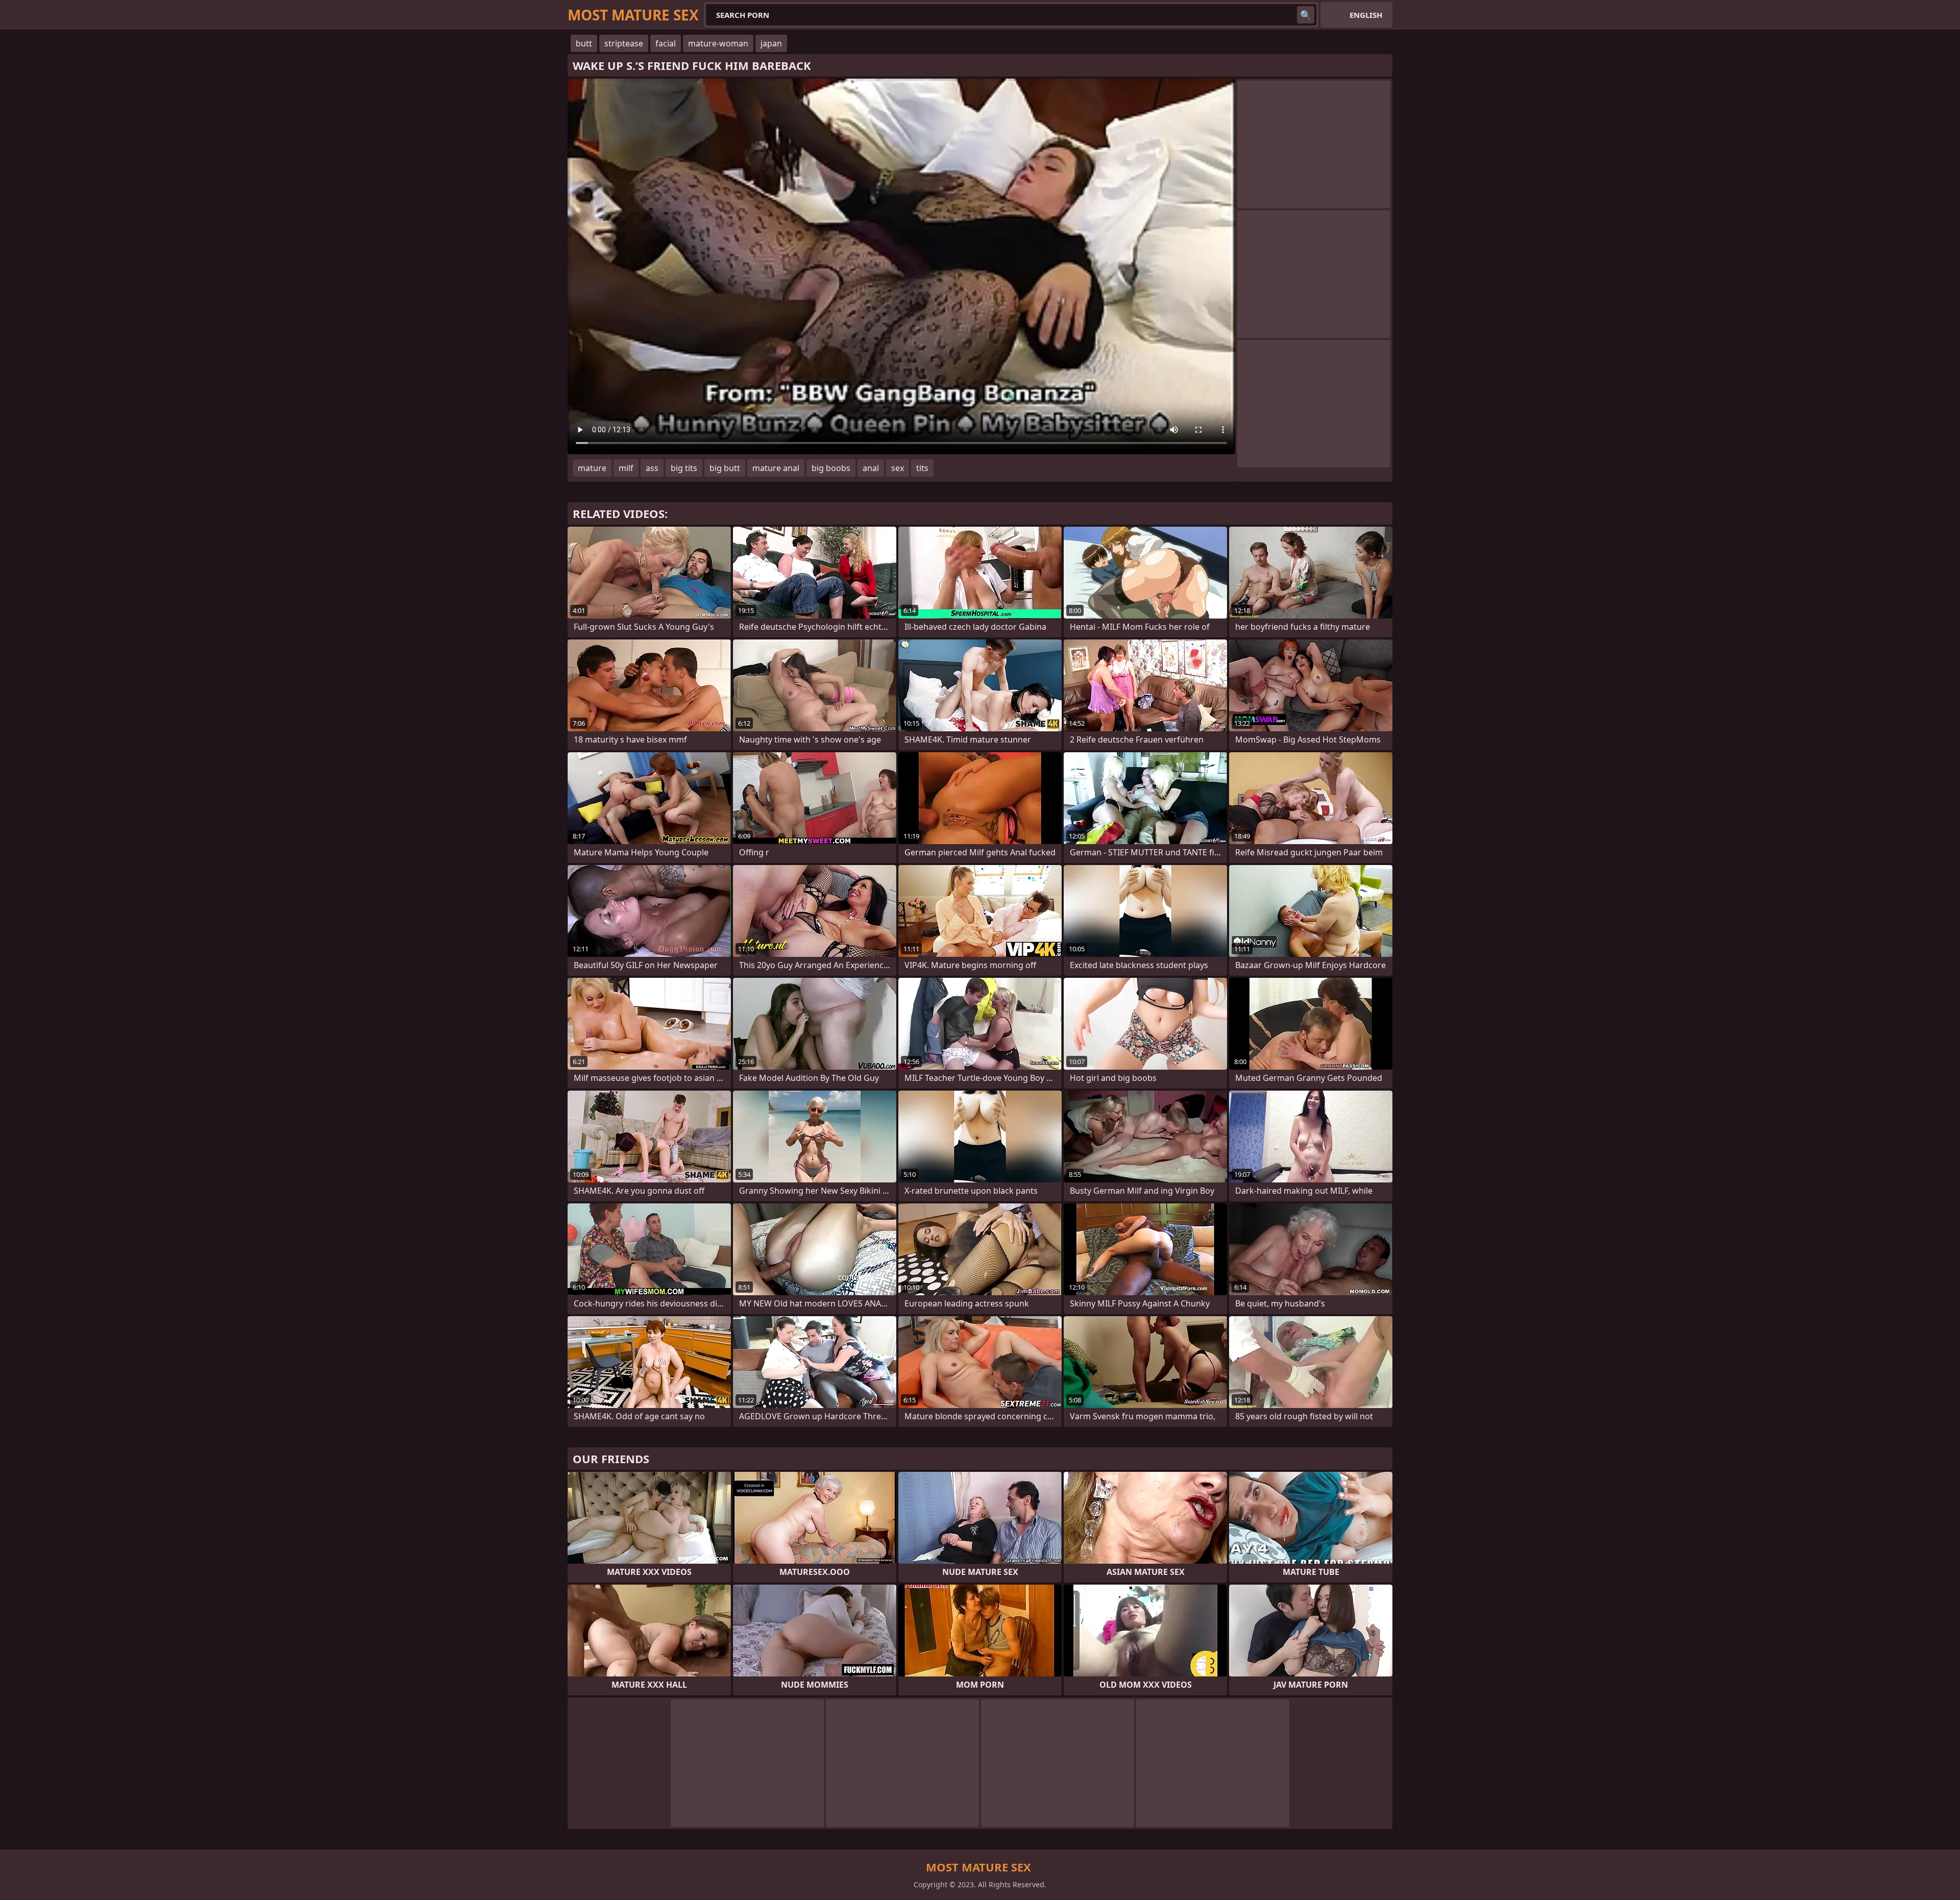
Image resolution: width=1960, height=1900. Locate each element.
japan (771, 43)
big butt (725, 468)
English (1366, 15)
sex (898, 468)
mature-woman (718, 43)
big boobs (831, 468)
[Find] (1306, 15)
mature (592, 468)
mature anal (776, 468)
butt (584, 43)
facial (666, 43)
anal (871, 468)
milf (626, 468)
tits (922, 468)
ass (652, 468)
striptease (624, 43)
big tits (684, 468)
